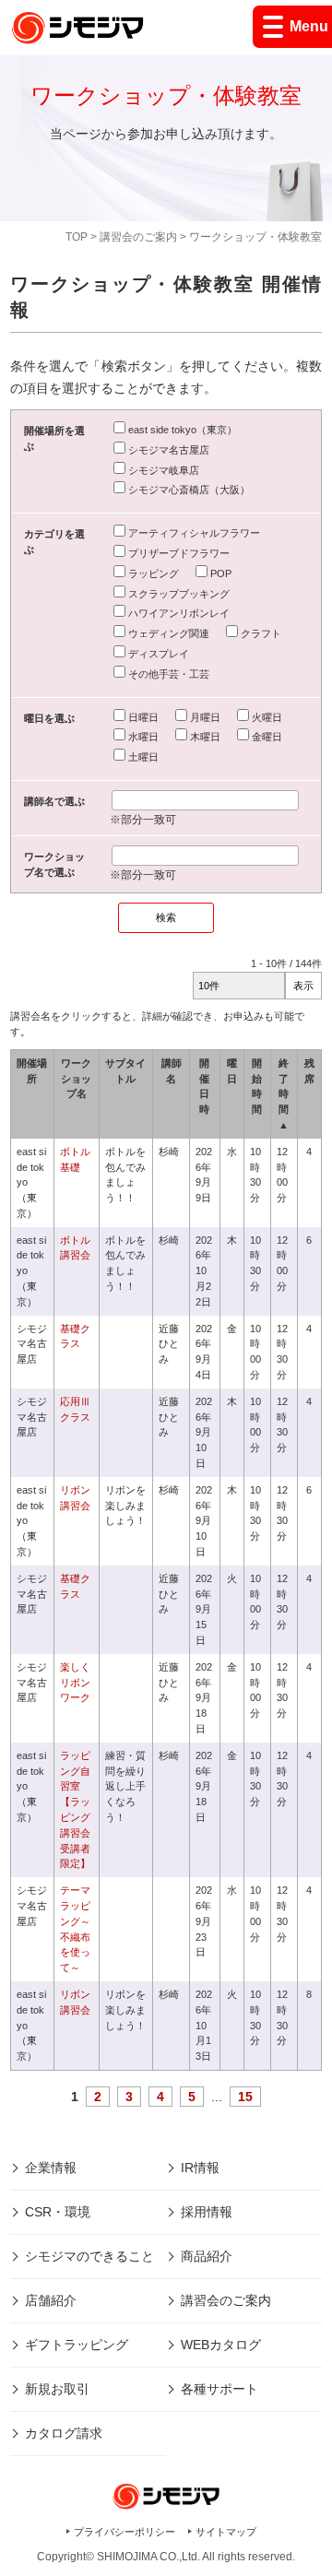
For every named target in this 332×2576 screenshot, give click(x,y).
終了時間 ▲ (284, 1094)
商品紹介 (207, 2256)
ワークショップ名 (76, 1079)
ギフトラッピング (77, 2345)
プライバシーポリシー (125, 2532)
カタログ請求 (64, 2433)
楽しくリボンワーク (75, 1683)
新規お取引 (57, 2389)
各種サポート (219, 2389)
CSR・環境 (58, 2212)
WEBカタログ (221, 2345)
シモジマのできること (89, 2256)
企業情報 (51, 2168)
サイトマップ (226, 2532)
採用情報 (207, 2212)
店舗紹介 (51, 2300)
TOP (77, 237)
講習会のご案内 (138, 237)
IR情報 (200, 2168)
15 (245, 2097)
